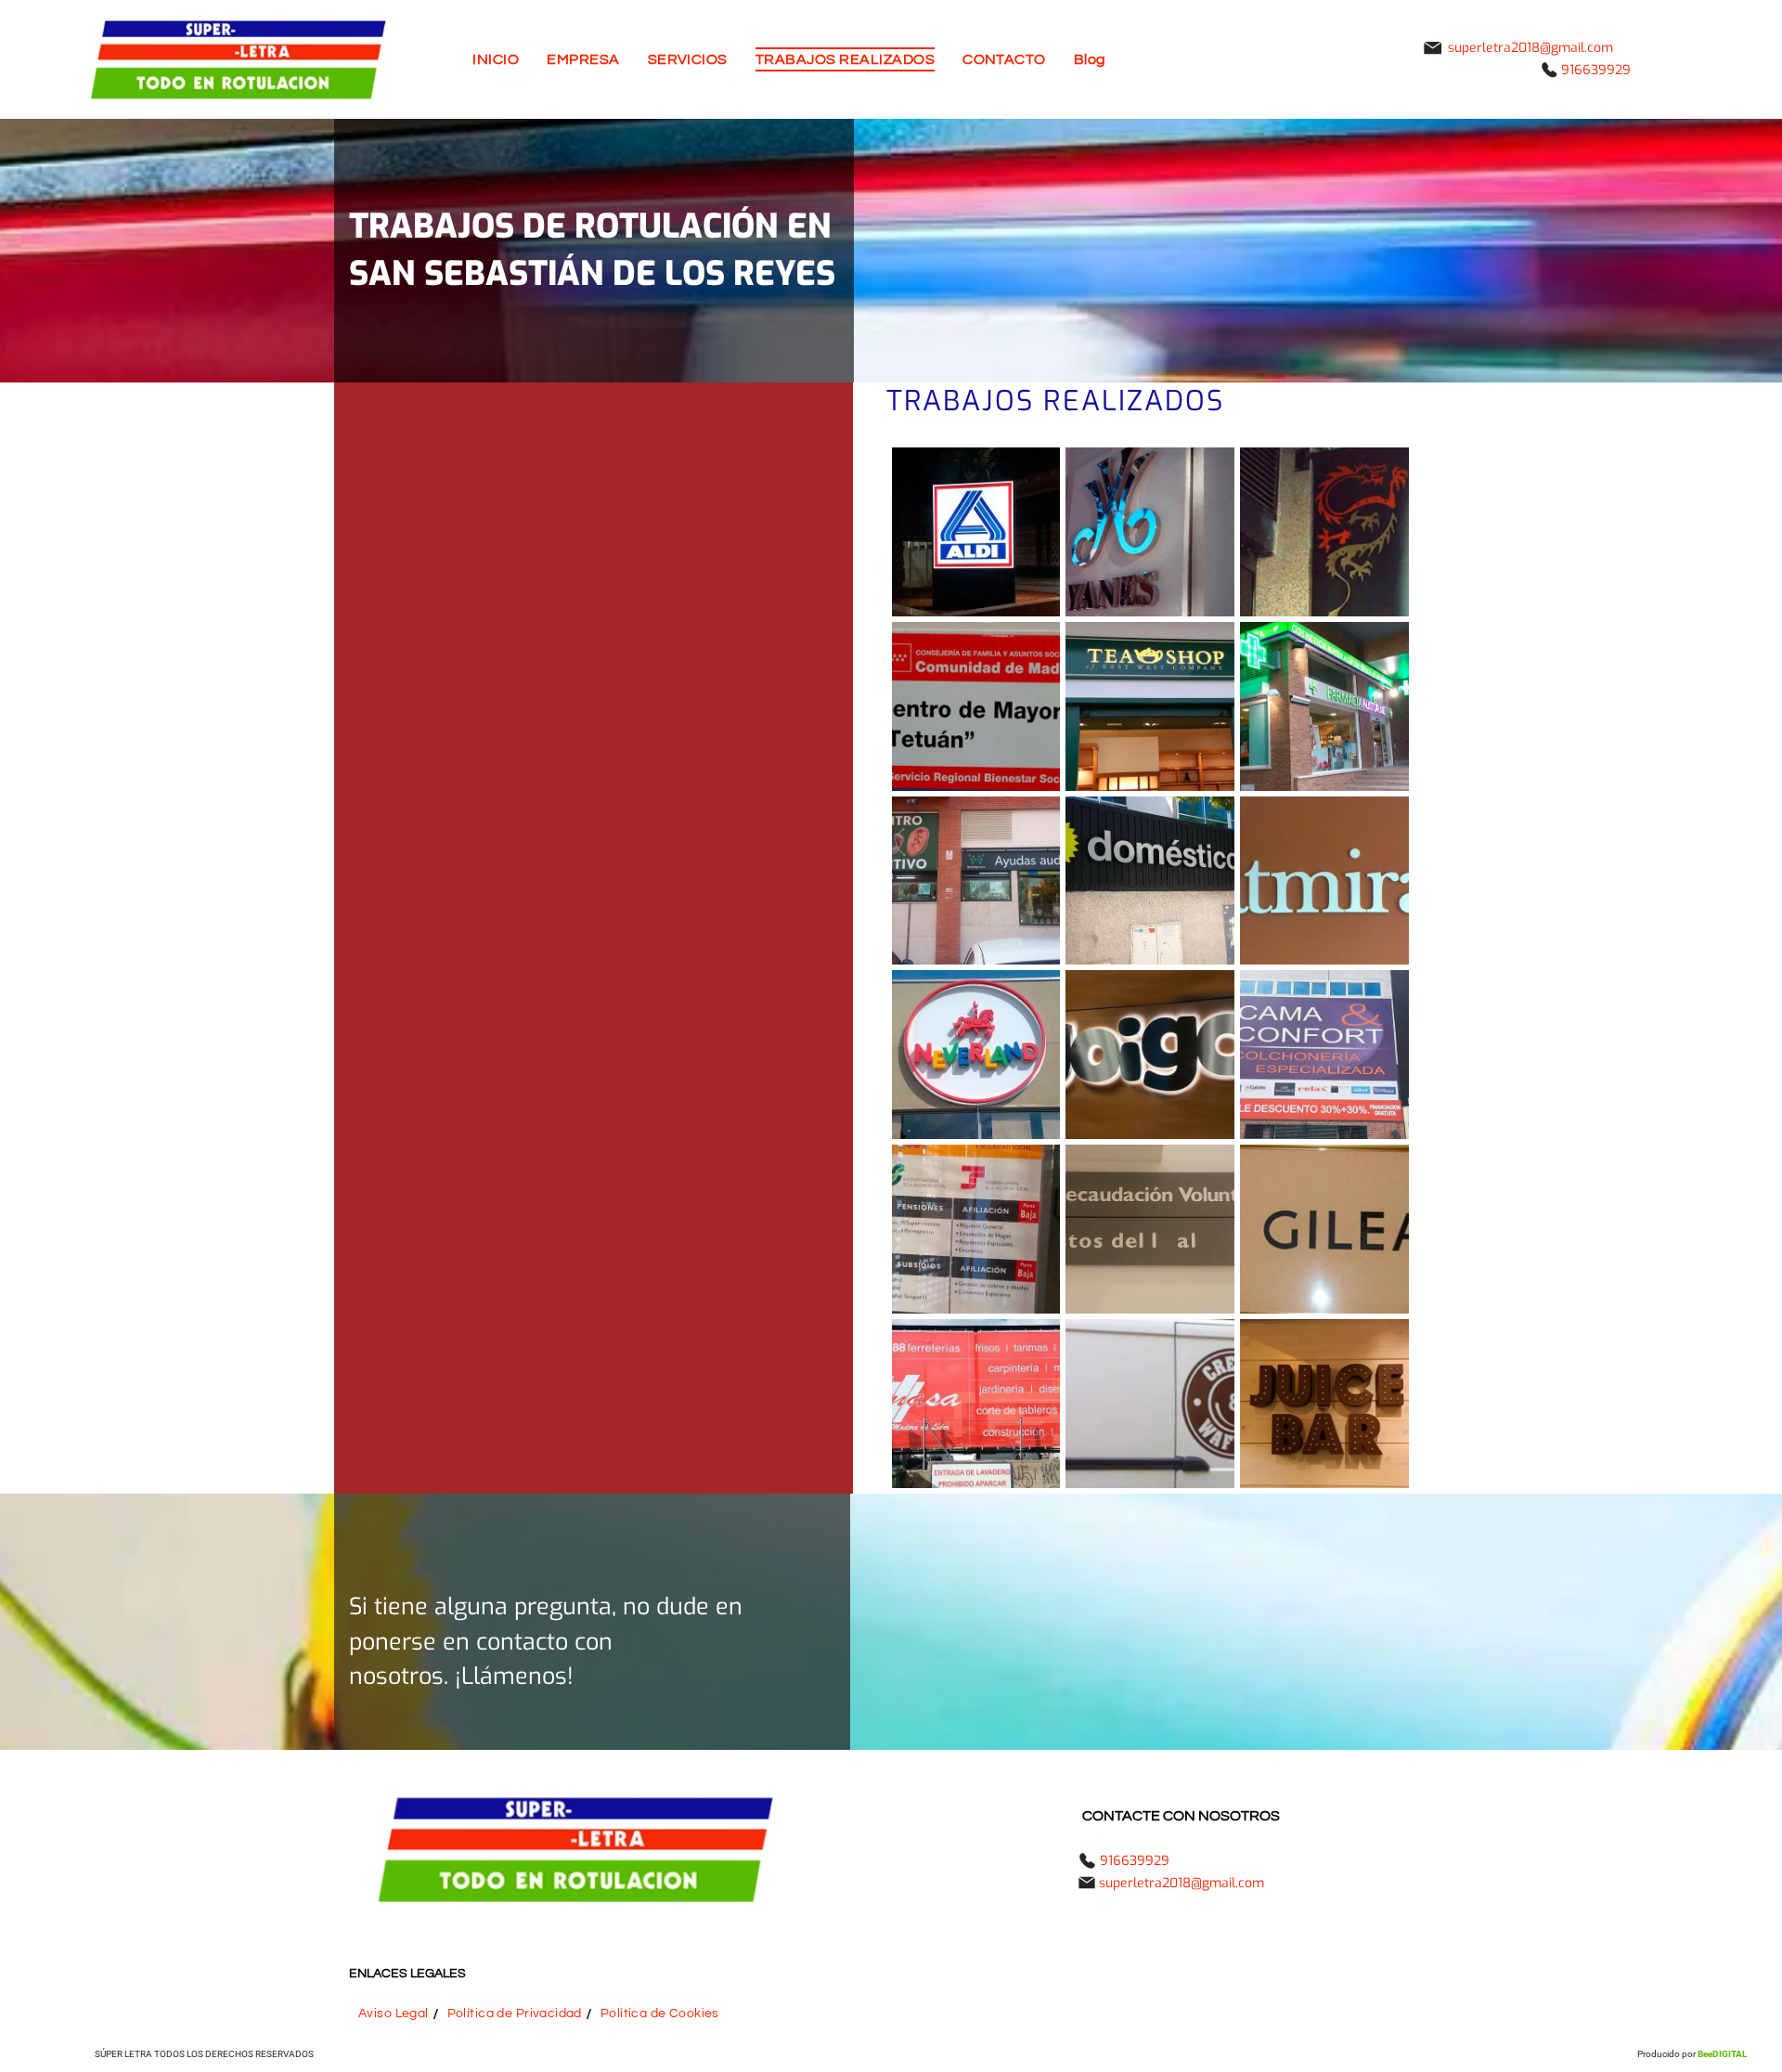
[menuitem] (496, 59)
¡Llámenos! (514, 1676)
